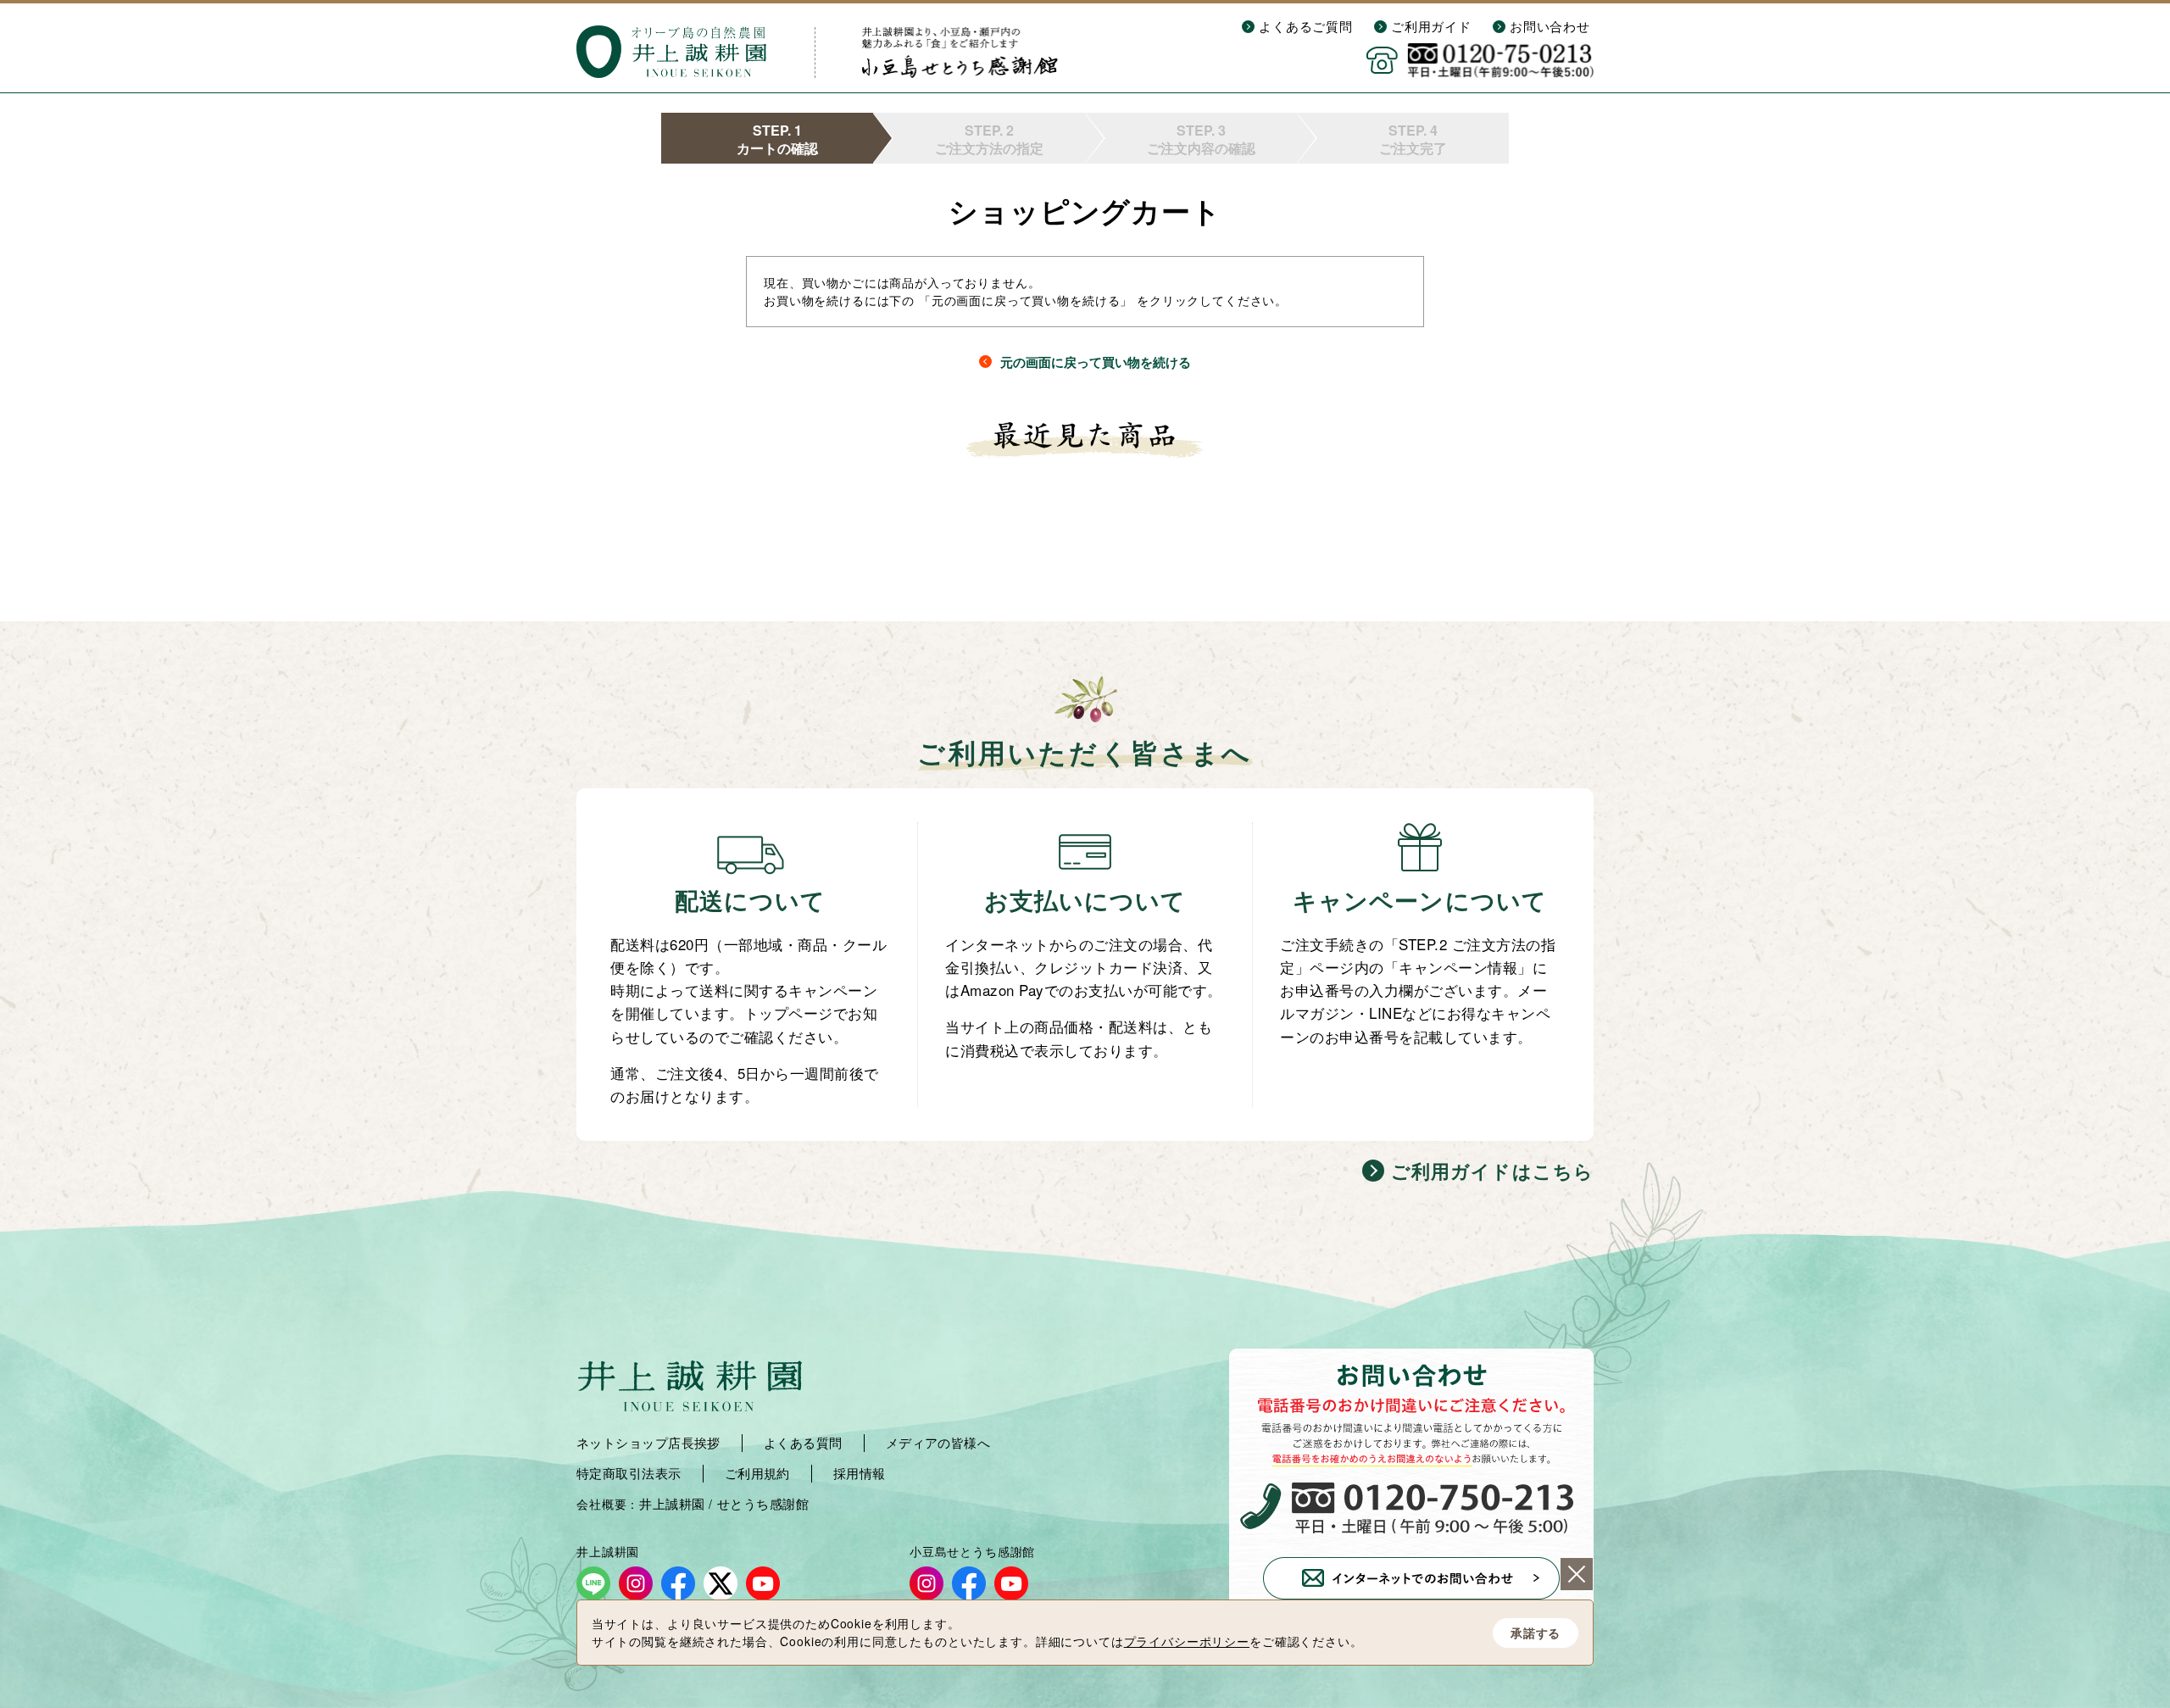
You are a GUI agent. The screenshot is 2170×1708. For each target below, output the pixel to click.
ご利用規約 (757, 1473)
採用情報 (860, 1473)
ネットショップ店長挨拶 (648, 1443)
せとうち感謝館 (763, 1504)
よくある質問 (803, 1443)
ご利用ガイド (1431, 26)
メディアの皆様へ (938, 1443)
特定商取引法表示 (629, 1473)
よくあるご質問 (1306, 26)
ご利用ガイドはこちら (1492, 1171)
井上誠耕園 (672, 1504)
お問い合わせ (1550, 26)
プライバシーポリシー (1187, 1641)
